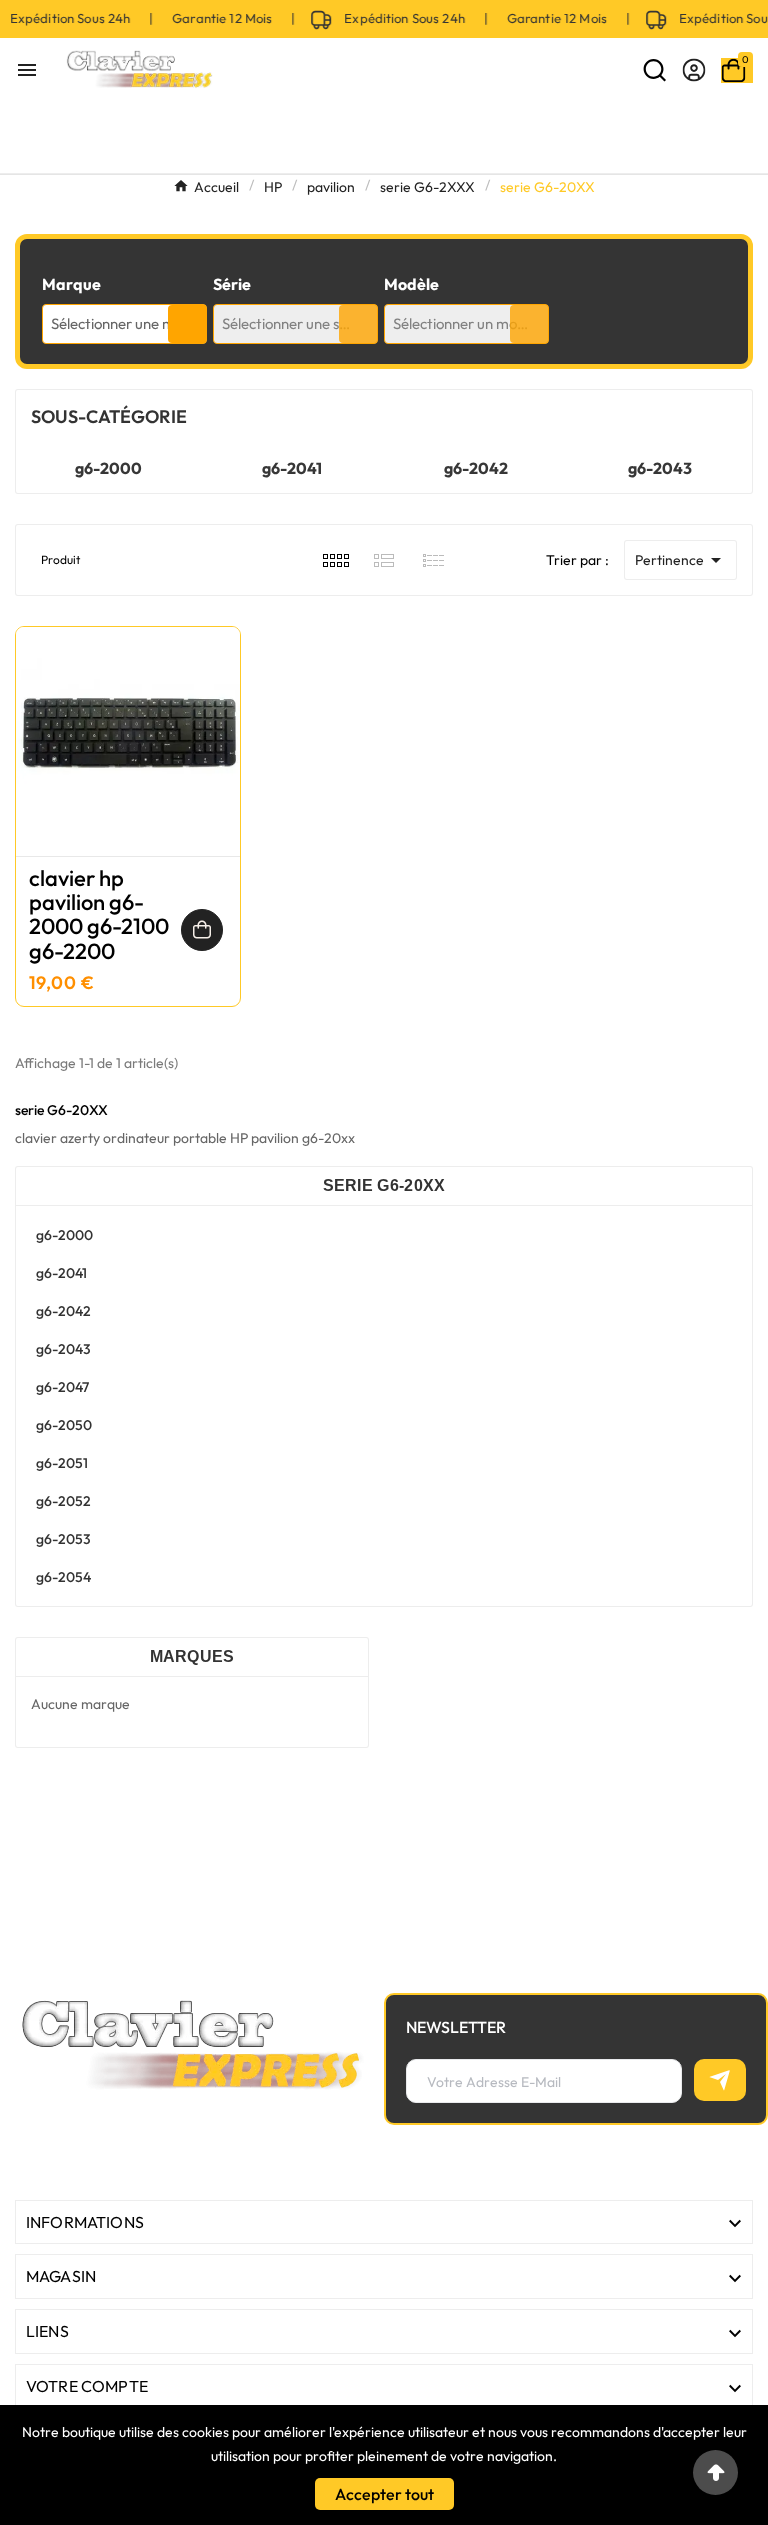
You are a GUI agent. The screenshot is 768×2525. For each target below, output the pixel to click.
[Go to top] (715, 2472)
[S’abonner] (720, 2080)
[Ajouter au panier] (202, 930)
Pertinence (681, 560)
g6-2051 (62, 1463)
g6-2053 (63, 1539)
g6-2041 (292, 468)
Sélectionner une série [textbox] (293, 323)
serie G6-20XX (384, 1185)
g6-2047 (62, 1387)
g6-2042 (476, 468)
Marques (192, 1656)
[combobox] (124, 324)
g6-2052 (63, 1501)
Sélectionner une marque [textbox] (128, 323)
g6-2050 (64, 1425)
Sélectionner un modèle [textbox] (469, 323)
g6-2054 (63, 1577)
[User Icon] (694, 70)
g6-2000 (108, 468)
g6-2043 (660, 468)
